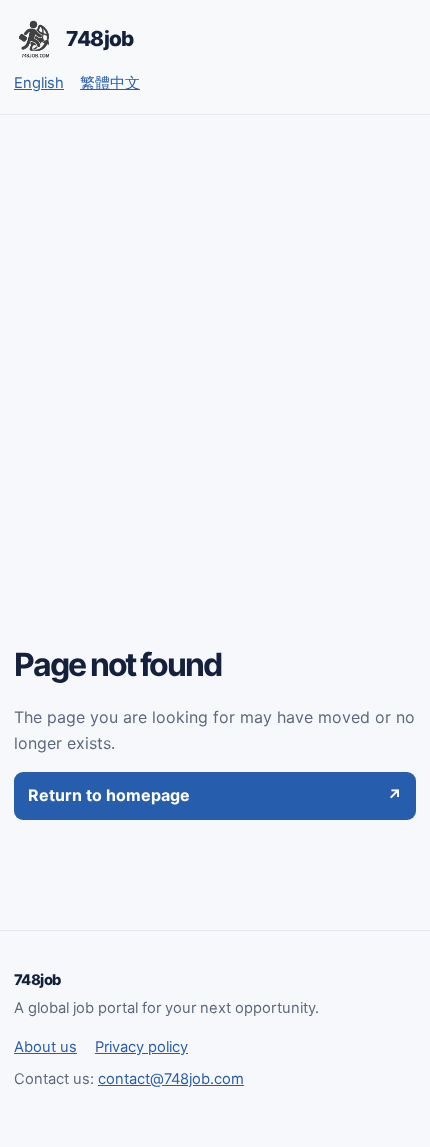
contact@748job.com (171, 1079)
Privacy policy (141, 1047)
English (39, 83)
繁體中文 (110, 83)
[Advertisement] (215, 340)
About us (45, 1047)
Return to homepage (215, 795)
